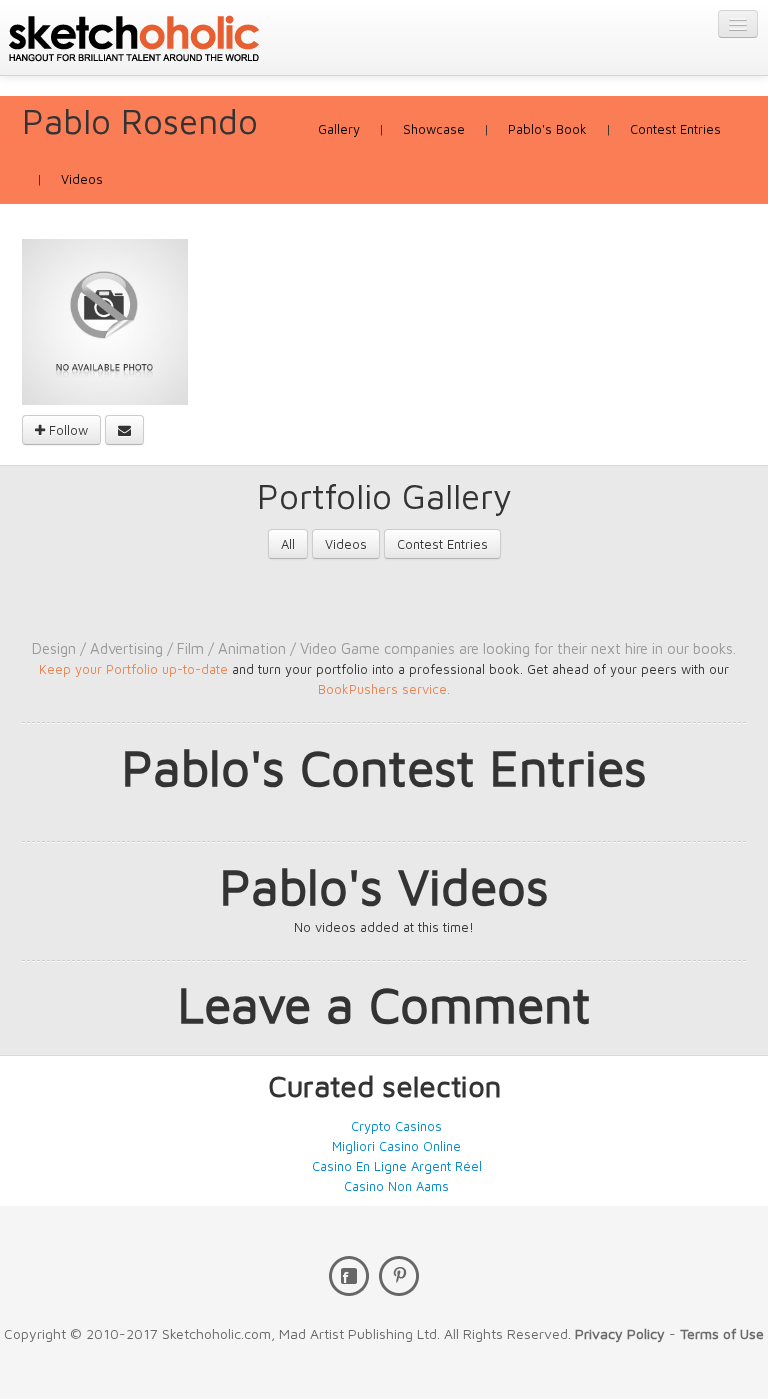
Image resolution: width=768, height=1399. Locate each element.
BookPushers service (382, 689)
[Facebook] (349, 1276)
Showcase (434, 129)
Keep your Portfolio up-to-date (135, 669)
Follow (66, 430)
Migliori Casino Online (396, 1146)
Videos (82, 179)
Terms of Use (722, 1333)
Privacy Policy (620, 1333)
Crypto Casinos (396, 1126)
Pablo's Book (547, 129)
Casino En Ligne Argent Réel (397, 1166)
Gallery (339, 129)
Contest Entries (675, 129)
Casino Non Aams (396, 1186)
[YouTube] (399, 1276)
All (288, 544)
